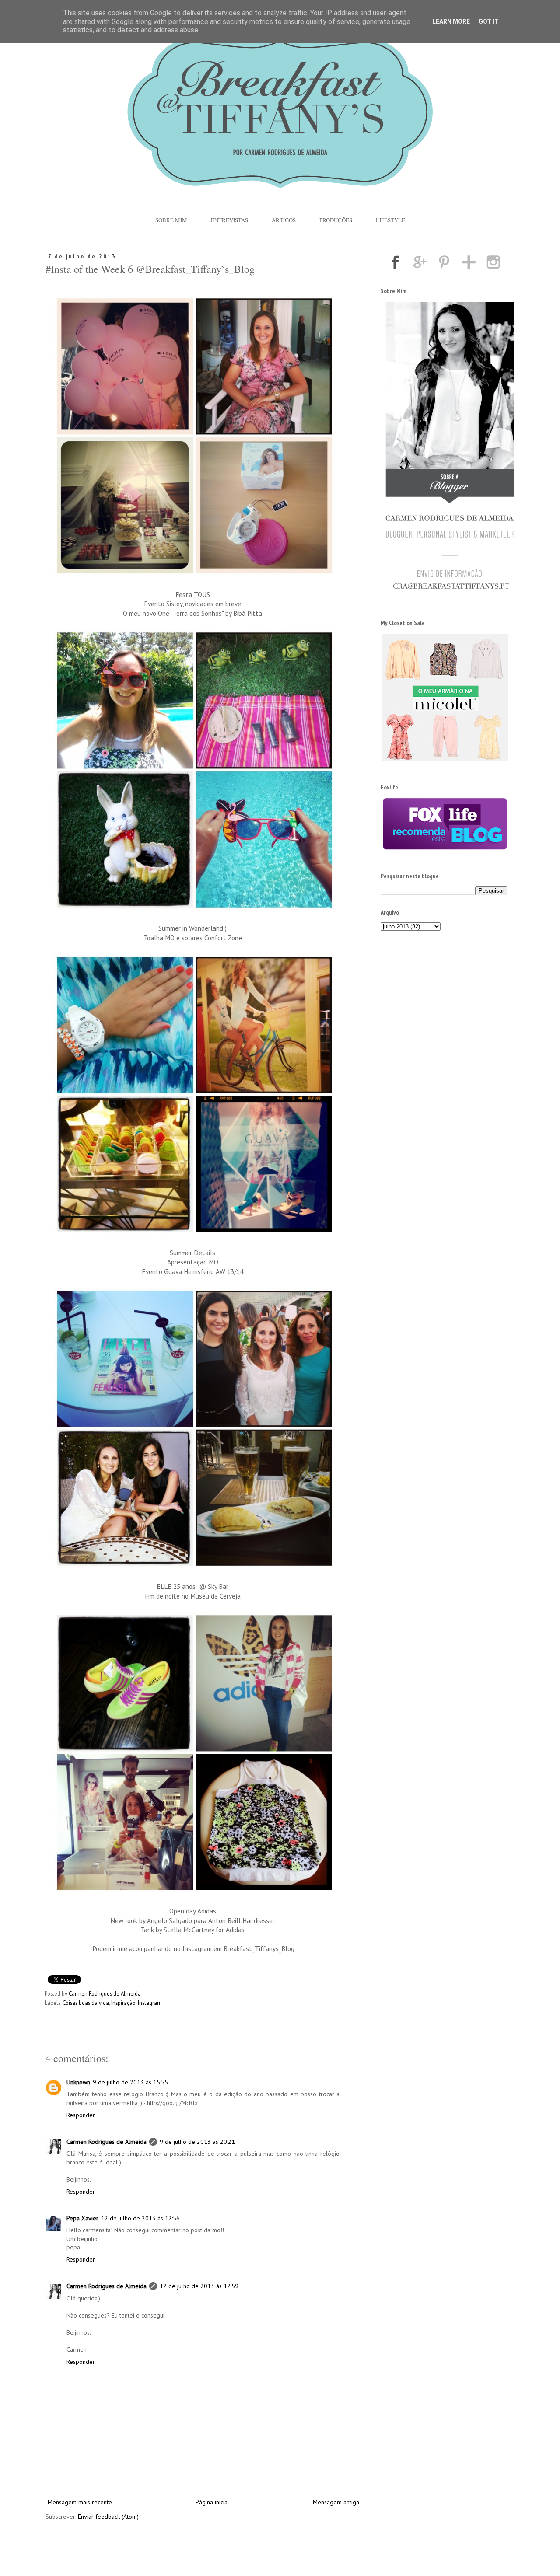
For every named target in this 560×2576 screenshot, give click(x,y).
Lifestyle (390, 220)
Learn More (451, 21)
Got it (489, 21)
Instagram (150, 2003)
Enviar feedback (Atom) (108, 2517)
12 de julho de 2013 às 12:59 (199, 2286)
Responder (81, 2115)
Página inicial (212, 2502)
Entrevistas (229, 220)
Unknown (78, 2082)
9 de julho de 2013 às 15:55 (130, 2082)
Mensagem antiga (336, 2502)
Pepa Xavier (82, 2218)
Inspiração (123, 2003)
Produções (336, 220)
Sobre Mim (171, 220)
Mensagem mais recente (80, 2502)
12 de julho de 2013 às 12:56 (140, 2218)
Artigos (284, 220)
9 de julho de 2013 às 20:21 (197, 2142)
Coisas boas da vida (86, 2003)
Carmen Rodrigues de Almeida (107, 2142)
